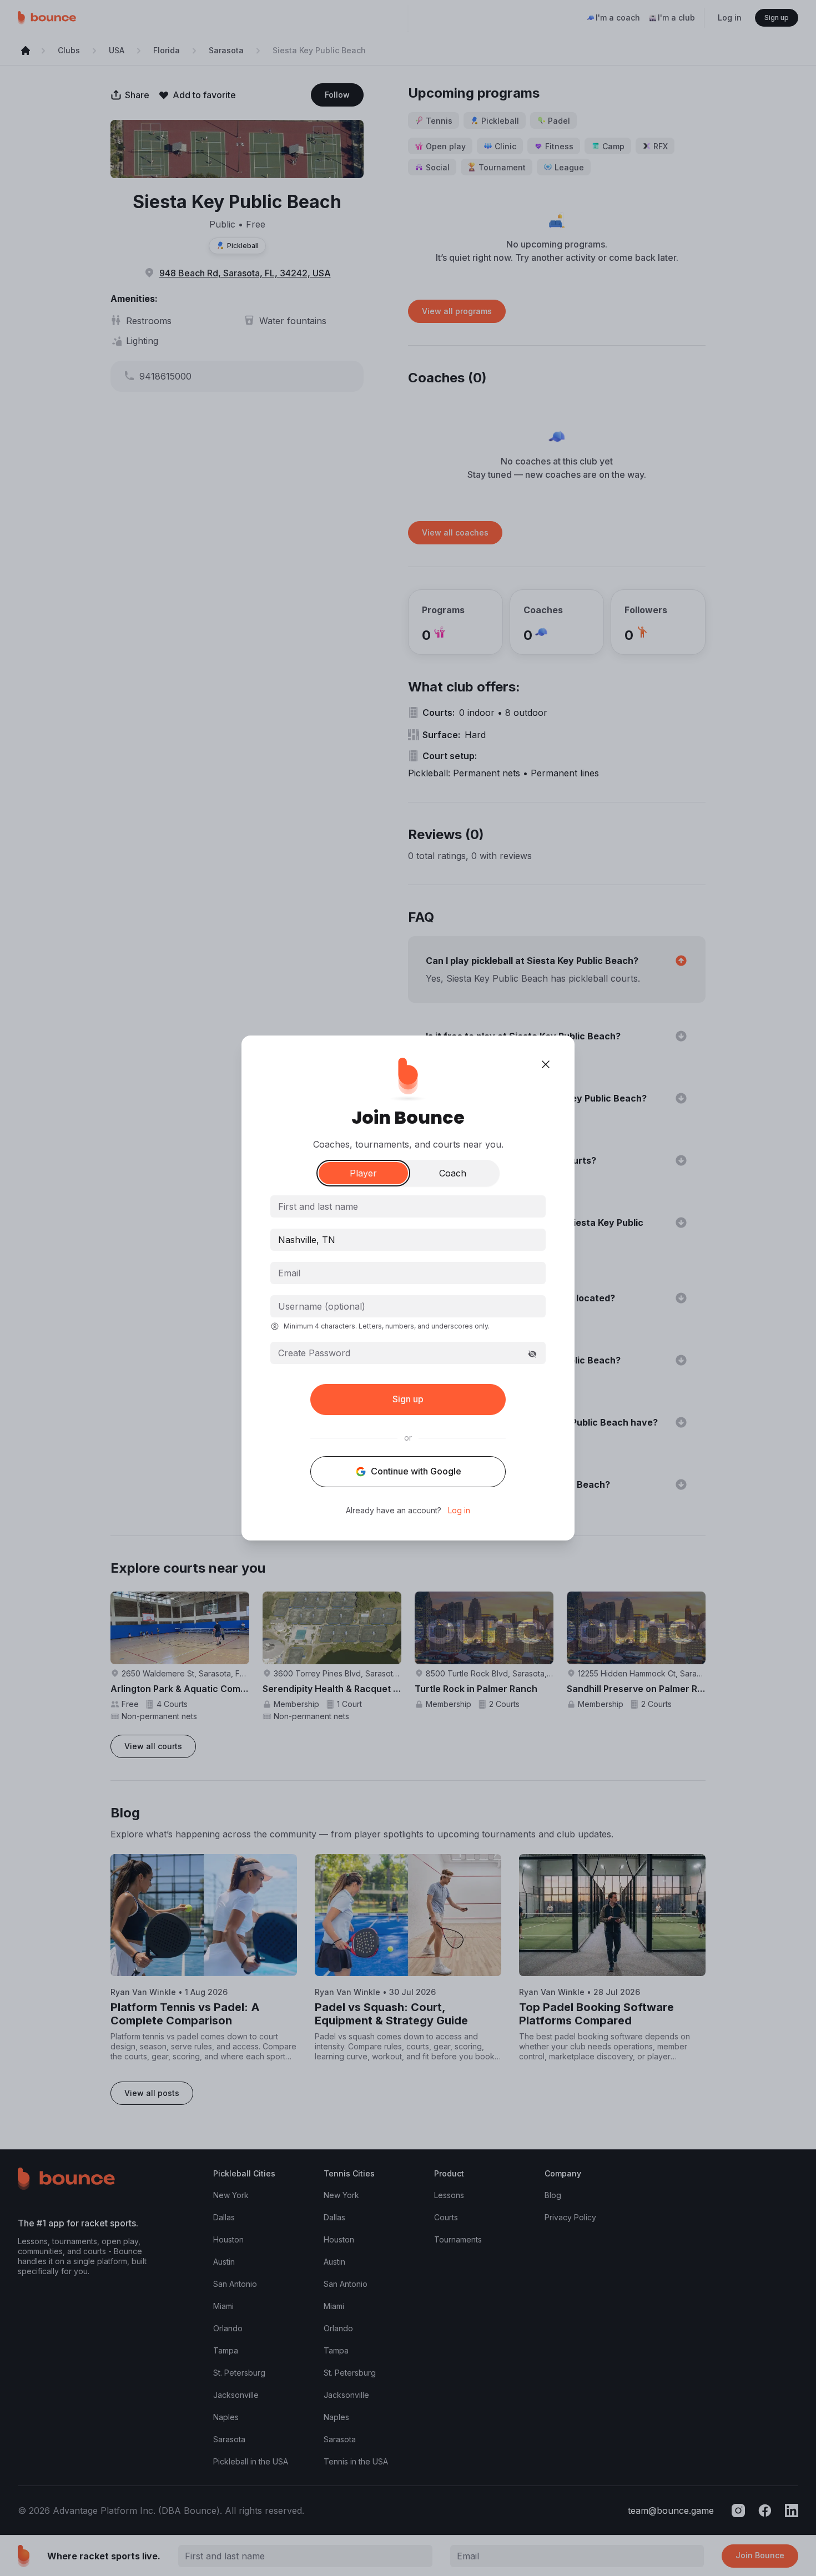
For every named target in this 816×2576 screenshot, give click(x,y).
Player (363, 1173)
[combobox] (408, 1240)
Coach (453, 1173)
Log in (459, 1511)
